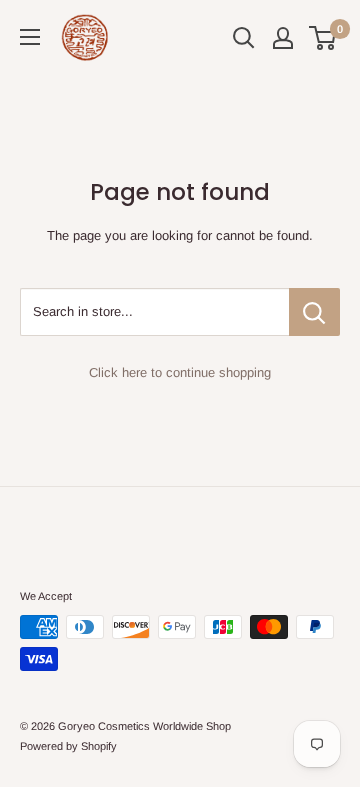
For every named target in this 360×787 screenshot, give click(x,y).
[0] (323, 38)
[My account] (283, 38)
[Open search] (244, 38)
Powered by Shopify (68, 746)
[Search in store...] (314, 312)
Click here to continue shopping (180, 372)
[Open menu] (30, 37)
